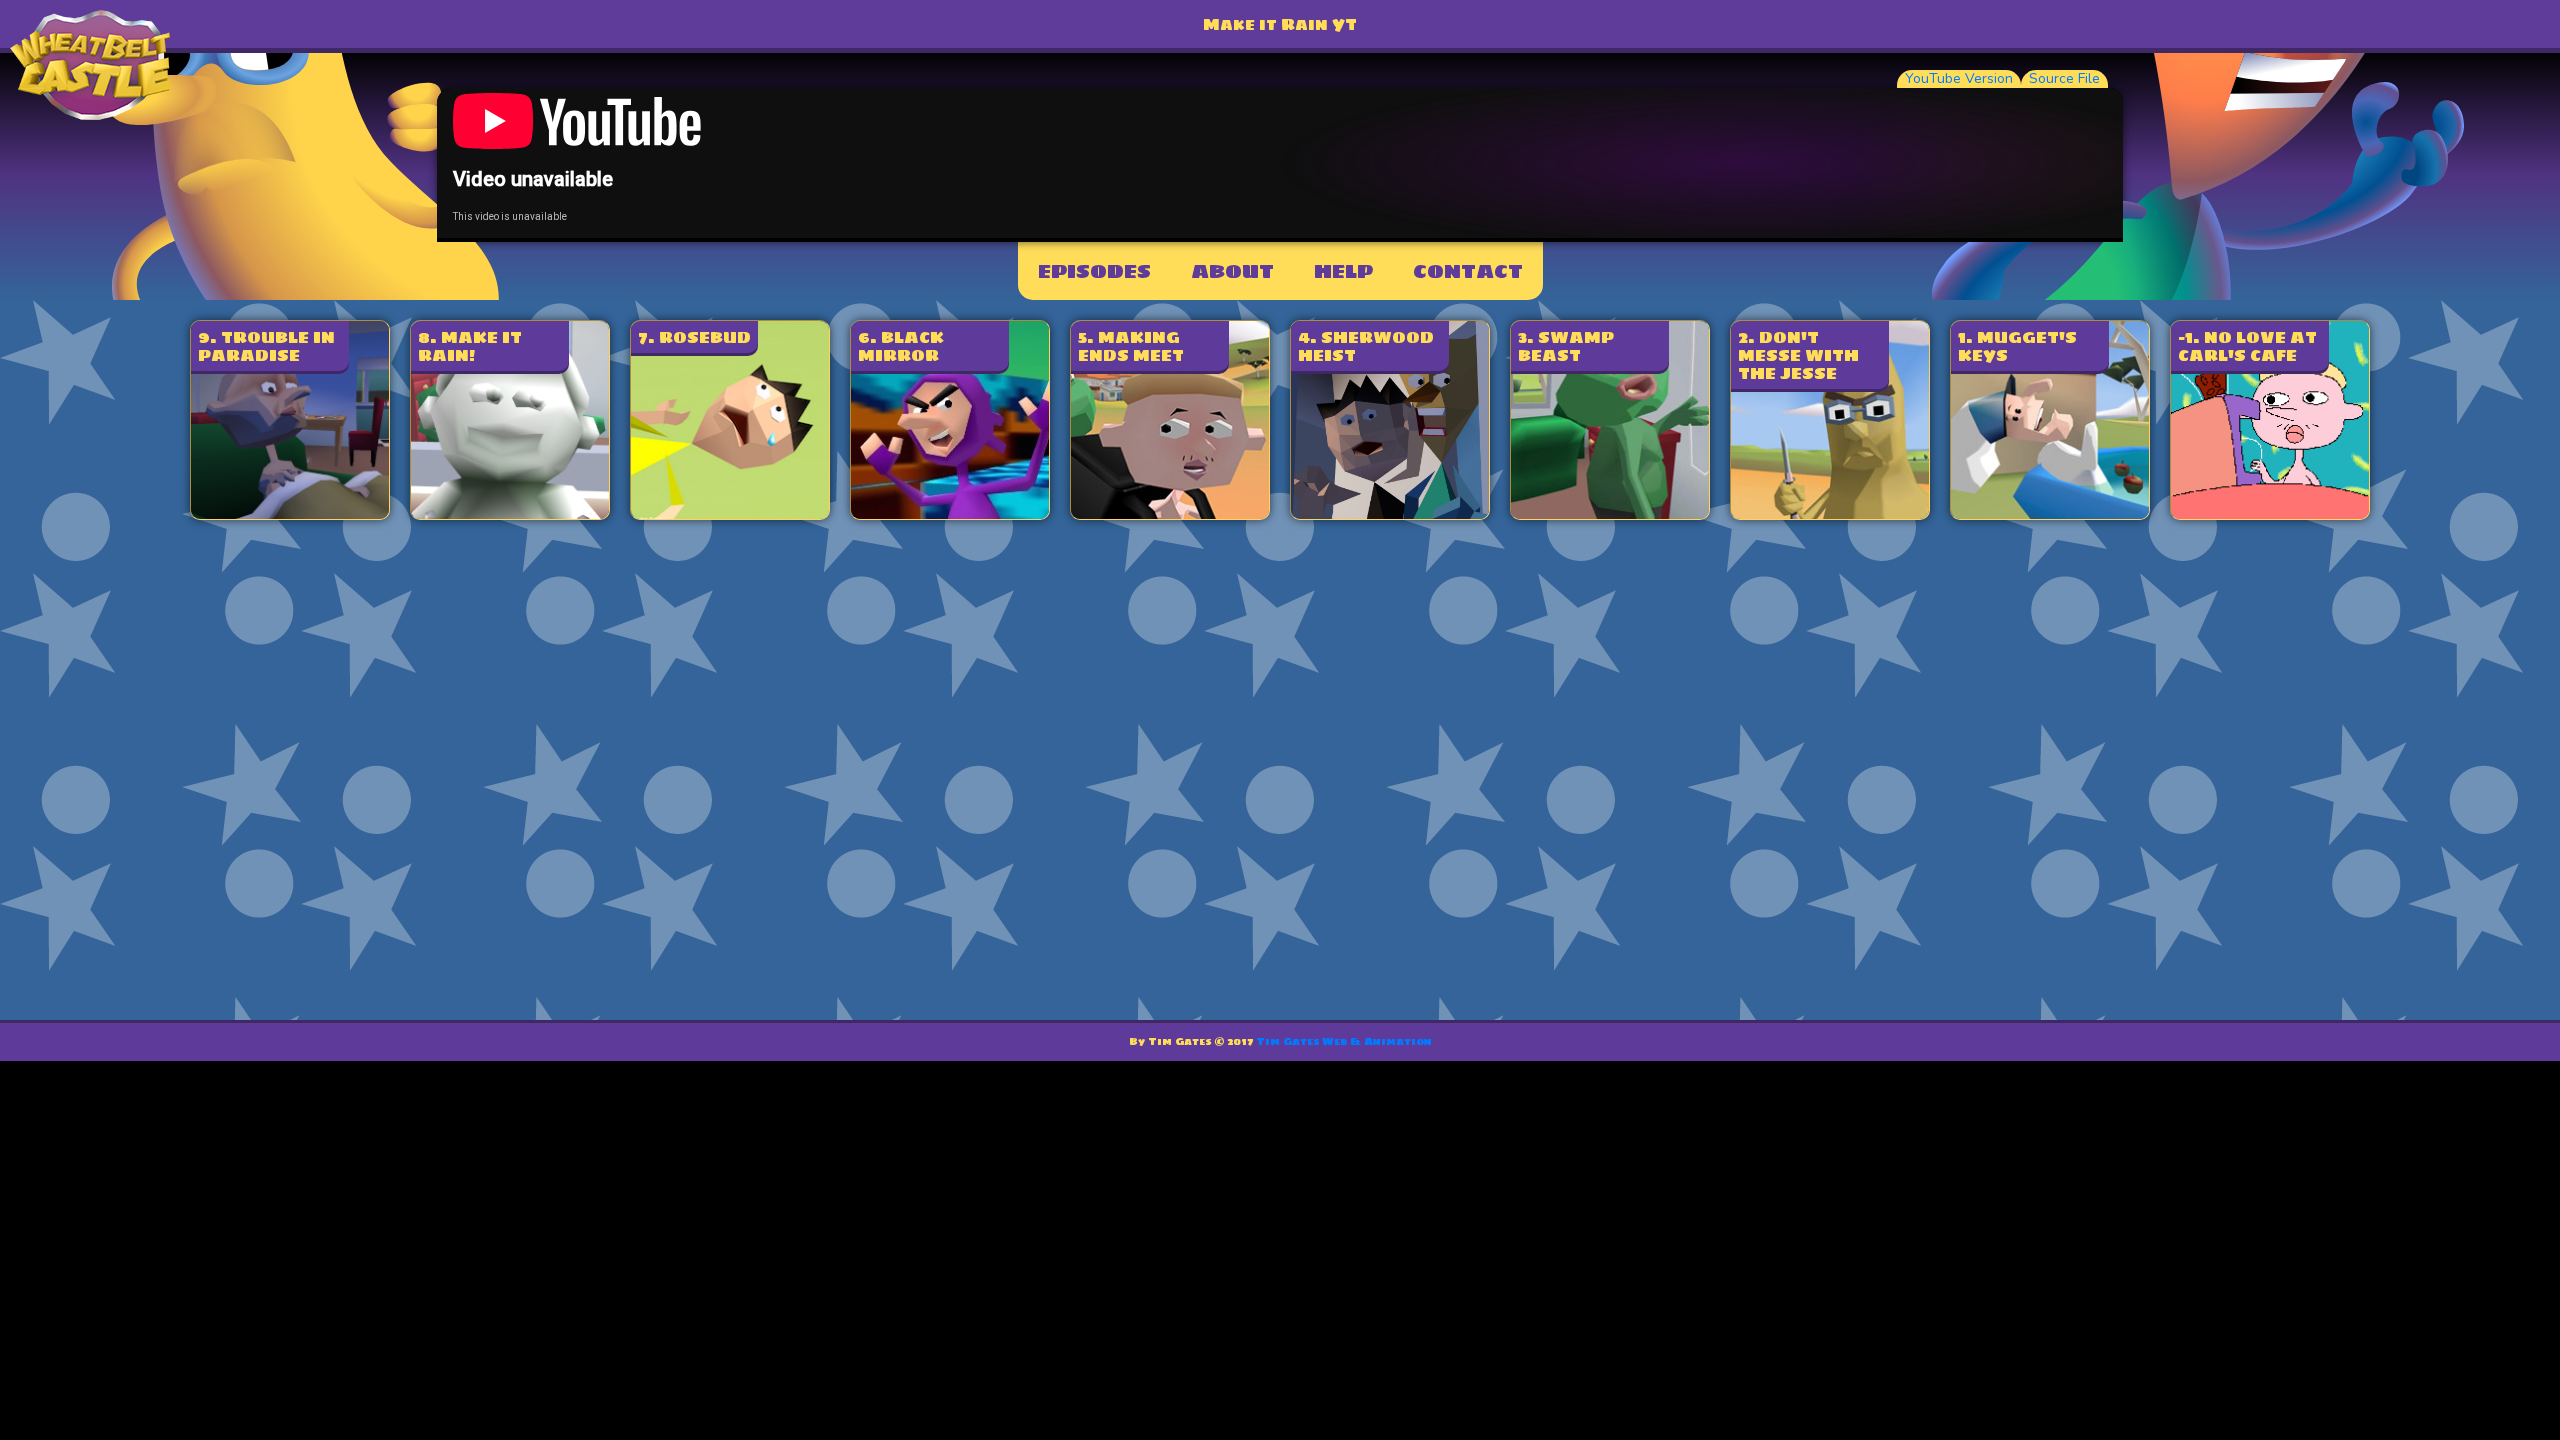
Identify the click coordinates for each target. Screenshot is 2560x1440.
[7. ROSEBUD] (730, 513)
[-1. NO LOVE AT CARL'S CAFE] (2270, 513)
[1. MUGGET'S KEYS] (2050, 513)
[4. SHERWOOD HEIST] (1390, 513)
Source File (2064, 78)
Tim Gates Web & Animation (1344, 1041)
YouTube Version (1959, 78)
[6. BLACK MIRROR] (950, 513)
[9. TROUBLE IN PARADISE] (290, 513)
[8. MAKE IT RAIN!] (510, 513)
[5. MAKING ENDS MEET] (1170, 513)
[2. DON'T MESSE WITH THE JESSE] (1830, 513)
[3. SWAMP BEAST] (1610, 513)
